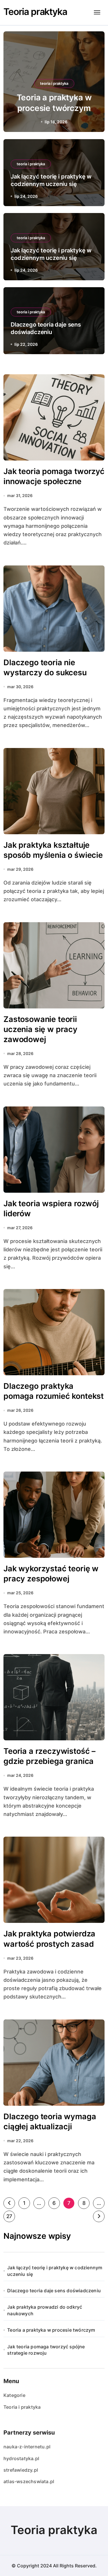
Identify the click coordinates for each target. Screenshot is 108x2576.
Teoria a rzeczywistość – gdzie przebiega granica (50, 1756)
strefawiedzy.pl (21, 2470)
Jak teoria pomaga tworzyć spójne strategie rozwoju (46, 2350)
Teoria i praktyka (22, 2407)
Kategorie (14, 2395)
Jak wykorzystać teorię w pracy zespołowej (51, 1574)
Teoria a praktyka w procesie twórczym (51, 2330)
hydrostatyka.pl (21, 2458)
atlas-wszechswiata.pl (29, 2481)
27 (9, 2216)
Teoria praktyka (35, 12)
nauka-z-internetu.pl (27, 2447)
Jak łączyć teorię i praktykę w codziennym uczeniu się (55, 2271)
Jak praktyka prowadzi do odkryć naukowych (45, 2310)
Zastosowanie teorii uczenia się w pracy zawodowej (40, 1029)
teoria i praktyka (54, 83)
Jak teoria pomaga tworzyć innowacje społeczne (54, 476)
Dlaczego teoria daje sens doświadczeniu (54, 2291)
